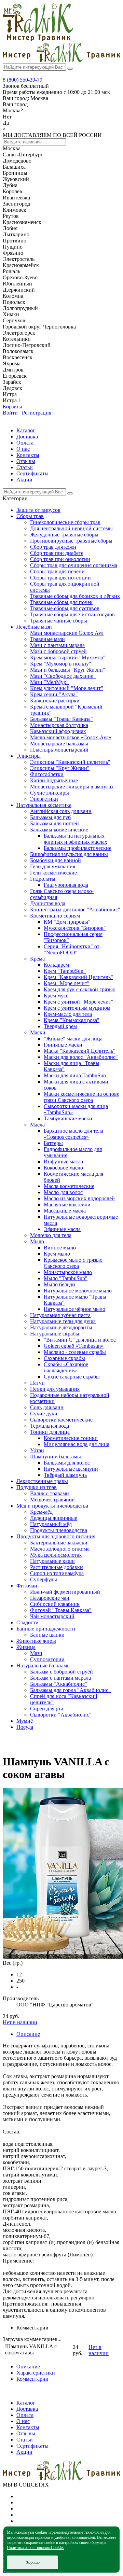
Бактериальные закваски (59, 1543)
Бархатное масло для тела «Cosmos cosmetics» (73, 1134)
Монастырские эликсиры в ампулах (72, 787)
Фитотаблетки (47, 774)
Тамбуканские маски (68, 1118)
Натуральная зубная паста (60, 1315)
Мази (36, 1653)
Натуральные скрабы (55, 1334)
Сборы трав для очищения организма (74, 565)
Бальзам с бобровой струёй (61, 1672)
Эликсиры (29, 756)
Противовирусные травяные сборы (71, 541)
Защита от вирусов (38, 510)
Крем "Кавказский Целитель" (78, 977)
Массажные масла (65, 1211)
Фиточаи (27, 1586)
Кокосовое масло (63, 1168)
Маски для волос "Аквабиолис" (81, 1057)
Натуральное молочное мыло (78, 1291)
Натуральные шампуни (71, 1469)
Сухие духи (44, 1413)
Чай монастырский (52, 1616)
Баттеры (53, 1143)
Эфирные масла (62, 1229)
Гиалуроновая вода (66, 885)
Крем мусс (56, 996)
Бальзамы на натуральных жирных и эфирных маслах (76, 839)
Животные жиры (36, 1641)
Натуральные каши (52, 1561)
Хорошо (33, 2562)
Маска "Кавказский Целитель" (80, 1051)
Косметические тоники (71, 1438)
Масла (37, 1125)
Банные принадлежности (46, 1629)
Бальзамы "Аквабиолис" (59, 1684)
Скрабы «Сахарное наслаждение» (66, 1367)
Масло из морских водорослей (79, 1198)
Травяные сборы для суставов (65, 608)
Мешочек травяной (52, 1500)
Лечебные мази (34, 627)
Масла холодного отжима (60, 1549)
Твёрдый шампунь (65, 1475)
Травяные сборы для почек (61, 602)
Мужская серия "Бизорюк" (75, 928)
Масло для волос (63, 1192)
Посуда (25, 1727)
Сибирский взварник (55, 1604)
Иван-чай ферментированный (65, 1592)
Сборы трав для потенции (60, 578)
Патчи (37, 1383)
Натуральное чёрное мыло (74, 1309)
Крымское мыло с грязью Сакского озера (73, 1263)
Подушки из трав (37, 1487)
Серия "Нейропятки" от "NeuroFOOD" (72, 949)
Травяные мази (47, 639)
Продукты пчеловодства (59, 1530)
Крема (37, 959)
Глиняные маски (63, 1045)
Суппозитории (47, 1659)
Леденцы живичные (54, 1518)
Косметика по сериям (55, 916)
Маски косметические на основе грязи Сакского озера (81, 1097)
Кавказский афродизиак (58, 731)
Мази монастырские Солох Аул (67, 633)
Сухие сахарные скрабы (72, 1377)
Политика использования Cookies (36, 2548)
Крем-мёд (41, 1512)
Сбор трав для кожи (53, 547)
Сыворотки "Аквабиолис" (61, 1715)
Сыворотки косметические (61, 1420)
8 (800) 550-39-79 (23, 80)
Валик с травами (50, 1493)
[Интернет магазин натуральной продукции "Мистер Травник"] (38, 39)
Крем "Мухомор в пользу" (61, 664)
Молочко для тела (51, 1235)
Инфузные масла (63, 1161)
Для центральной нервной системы (71, 528)
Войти (10, 413)
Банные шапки (47, 1635)
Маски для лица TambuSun (75, 1075)
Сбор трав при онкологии (60, 559)
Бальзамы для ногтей (54, 823)
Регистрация (37, 413)
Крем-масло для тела (68, 1014)
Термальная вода (50, 1426)
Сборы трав (30, 516)
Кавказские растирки (55, 701)
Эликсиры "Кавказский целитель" (70, 762)
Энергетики (44, 799)
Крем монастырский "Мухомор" (68, 657)
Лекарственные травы (42, 1481)
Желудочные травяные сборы (64, 535)
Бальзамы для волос (67, 1463)
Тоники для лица (50, 1432)
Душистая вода (48, 903)
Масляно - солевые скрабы (75, 1352)
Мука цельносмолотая (56, 1555)
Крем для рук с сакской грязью (80, 989)
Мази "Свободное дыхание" (63, 676)
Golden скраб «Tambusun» (74, 1346)
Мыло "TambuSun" (66, 1278)
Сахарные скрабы (64, 1358)
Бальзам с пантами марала (60, 1678)
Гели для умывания (53, 866)
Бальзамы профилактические (78, 848)
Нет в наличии (20, 2022)
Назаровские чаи (50, 1598)
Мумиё (25, 1721)
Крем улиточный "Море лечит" (67, 688)
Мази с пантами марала (57, 645)
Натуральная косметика (44, 805)
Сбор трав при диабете (57, 553)
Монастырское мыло (68, 1272)
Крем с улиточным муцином (77, 1008)
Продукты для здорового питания (56, 1536)
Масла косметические (69, 1186)
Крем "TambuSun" (65, 971)
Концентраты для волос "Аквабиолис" (75, 909)
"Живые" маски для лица (73, 1039)
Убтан (37, 1450)
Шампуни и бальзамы (56, 1457)
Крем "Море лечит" (67, 983)
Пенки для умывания (55, 1389)
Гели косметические (53, 873)
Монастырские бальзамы (59, 744)
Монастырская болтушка (59, 725)
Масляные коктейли (67, 1205)
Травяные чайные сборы (59, 621)
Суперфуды (44, 1579)
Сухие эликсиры (50, 793)
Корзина (12, 407)
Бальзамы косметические (59, 830)
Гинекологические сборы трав (65, 522)
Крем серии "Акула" (54, 694)
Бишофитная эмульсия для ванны (69, 854)
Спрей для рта (47, 1709)
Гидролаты (43, 879)
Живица (26, 1647)
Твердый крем (60, 1026)
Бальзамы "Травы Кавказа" (61, 719)
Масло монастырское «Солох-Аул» (71, 737)
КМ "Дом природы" (67, 922)
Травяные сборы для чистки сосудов (72, 614)
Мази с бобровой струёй (58, 651)
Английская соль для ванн (61, 811)
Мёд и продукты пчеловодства (52, 1506)
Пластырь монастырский (59, 750)
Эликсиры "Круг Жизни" (60, 768)
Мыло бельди (59, 1284)
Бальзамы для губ (50, 817)
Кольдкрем (56, 965)
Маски (38, 1032)
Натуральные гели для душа (63, 1321)
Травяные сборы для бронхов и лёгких (75, 596)
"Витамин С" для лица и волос (80, 1340)
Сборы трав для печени (57, 571)
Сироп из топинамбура (57, 1573)
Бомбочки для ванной (56, 860)
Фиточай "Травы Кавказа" (61, 1610)
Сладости (28, 1622)
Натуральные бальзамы (44, 1665)
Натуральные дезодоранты (61, 1327)
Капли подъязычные (54, 780)
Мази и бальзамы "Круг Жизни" (68, 670)
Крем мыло (57, 1254)
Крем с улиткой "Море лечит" (79, 1002)
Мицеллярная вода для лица (77, 1444)
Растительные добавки (57, 1567)
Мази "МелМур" (49, 682)
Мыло (37, 1241)
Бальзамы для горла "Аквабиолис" (70, 1690)
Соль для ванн (47, 1407)
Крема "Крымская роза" (72, 1020)
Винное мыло (60, 1248)
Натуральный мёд (51, 1524)
